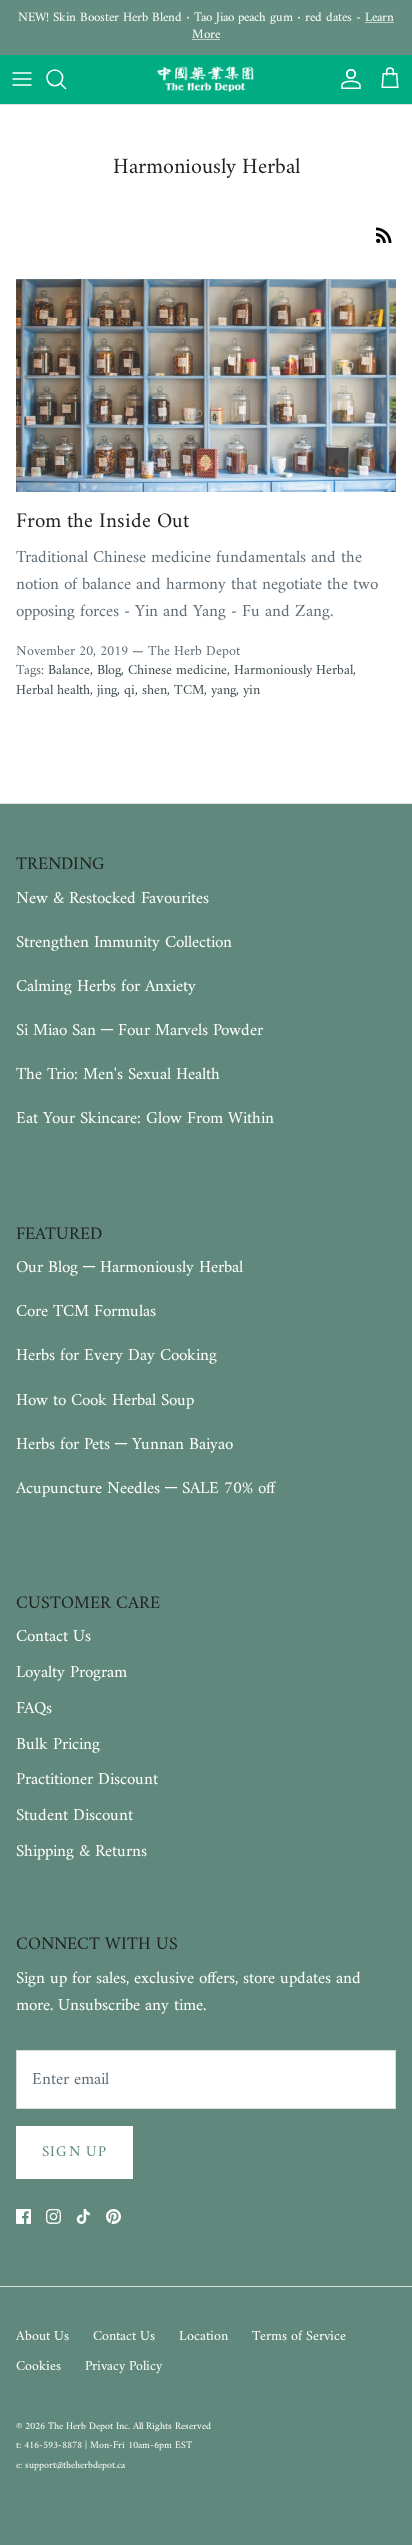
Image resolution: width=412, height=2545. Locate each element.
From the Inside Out (102, 521)
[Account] (346, 79)
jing (107, 690)
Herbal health (53, 690)
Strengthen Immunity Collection (124, 943)
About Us (42, 2336)
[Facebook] (23, 2216)
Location (203, 2336)
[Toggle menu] (22, 79)
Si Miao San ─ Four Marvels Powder (139, 1031)
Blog (109, 670)
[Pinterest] (113, 2216)
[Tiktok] (83, 2216)
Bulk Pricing (58, 1745)
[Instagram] (53, 2216)
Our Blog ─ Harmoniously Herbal (129, 1268)
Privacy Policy (123, 2366)
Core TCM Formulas (86, 1312)
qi (129, 690)
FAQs (34, 1709)
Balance (69, 670)
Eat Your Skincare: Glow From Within (145, 1119)
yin (251, 690)
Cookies (38, 2366)
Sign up (74, 2152)
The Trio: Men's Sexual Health (118, 1075)
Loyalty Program (71, 1673)
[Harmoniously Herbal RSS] (384, 235)
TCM (189, 690)
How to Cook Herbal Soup (105, 1401)
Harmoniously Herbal (293, 670)
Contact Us (53, 1637)
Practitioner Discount (87, 1780)
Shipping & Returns (81, 1852)
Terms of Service (299, 2336)
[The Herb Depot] (206, 80)
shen (154, 690)
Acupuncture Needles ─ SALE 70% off (145, 1489)
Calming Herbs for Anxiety (106, 987)
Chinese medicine (177, 670)
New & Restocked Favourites (112, 899)
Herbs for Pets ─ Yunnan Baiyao (124, 1445)
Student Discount (74, 1816)
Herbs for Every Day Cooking (116, 1356)
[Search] (66, 79)
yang (223, 690)
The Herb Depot (82, 2426)
